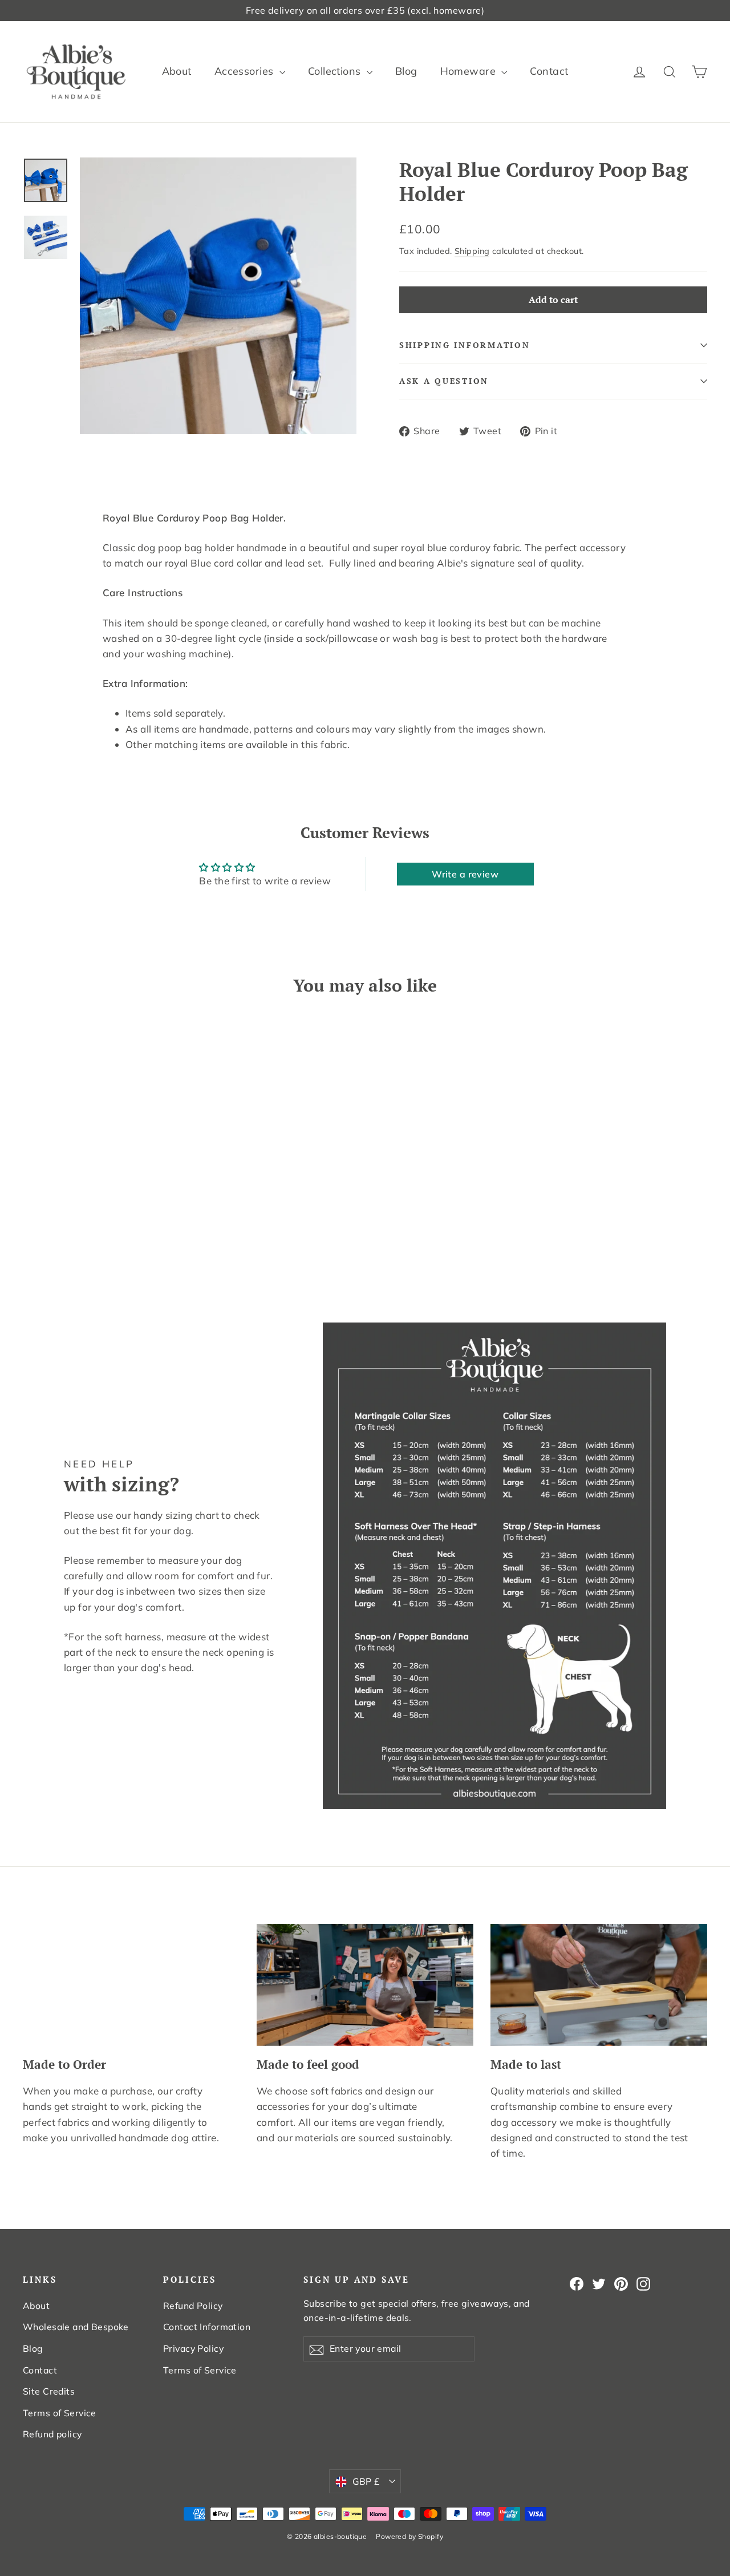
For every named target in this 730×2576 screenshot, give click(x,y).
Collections (336, 71)
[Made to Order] (131, 1985)
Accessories (246, 71)
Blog (406, 71)
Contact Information (207, 2327)
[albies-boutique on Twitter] (599, 2283)
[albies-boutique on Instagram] (643, 2283)
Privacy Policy (193, 2348)
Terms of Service (60, 2413)
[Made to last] (599, 1985)
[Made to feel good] (365, 1985)
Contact (549, 71)
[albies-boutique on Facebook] (577, 2283)
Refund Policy (193, 2306)
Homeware (470, 71)
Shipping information (465, 345)
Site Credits (49, 2391)
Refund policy (52, 2434)
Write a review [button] (465, 874)
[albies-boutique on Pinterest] (621, 2283)
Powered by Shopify (409, 2536)
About (177, 71)
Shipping (472, 251)
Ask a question (444, 381)
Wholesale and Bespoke (76, 2327)
